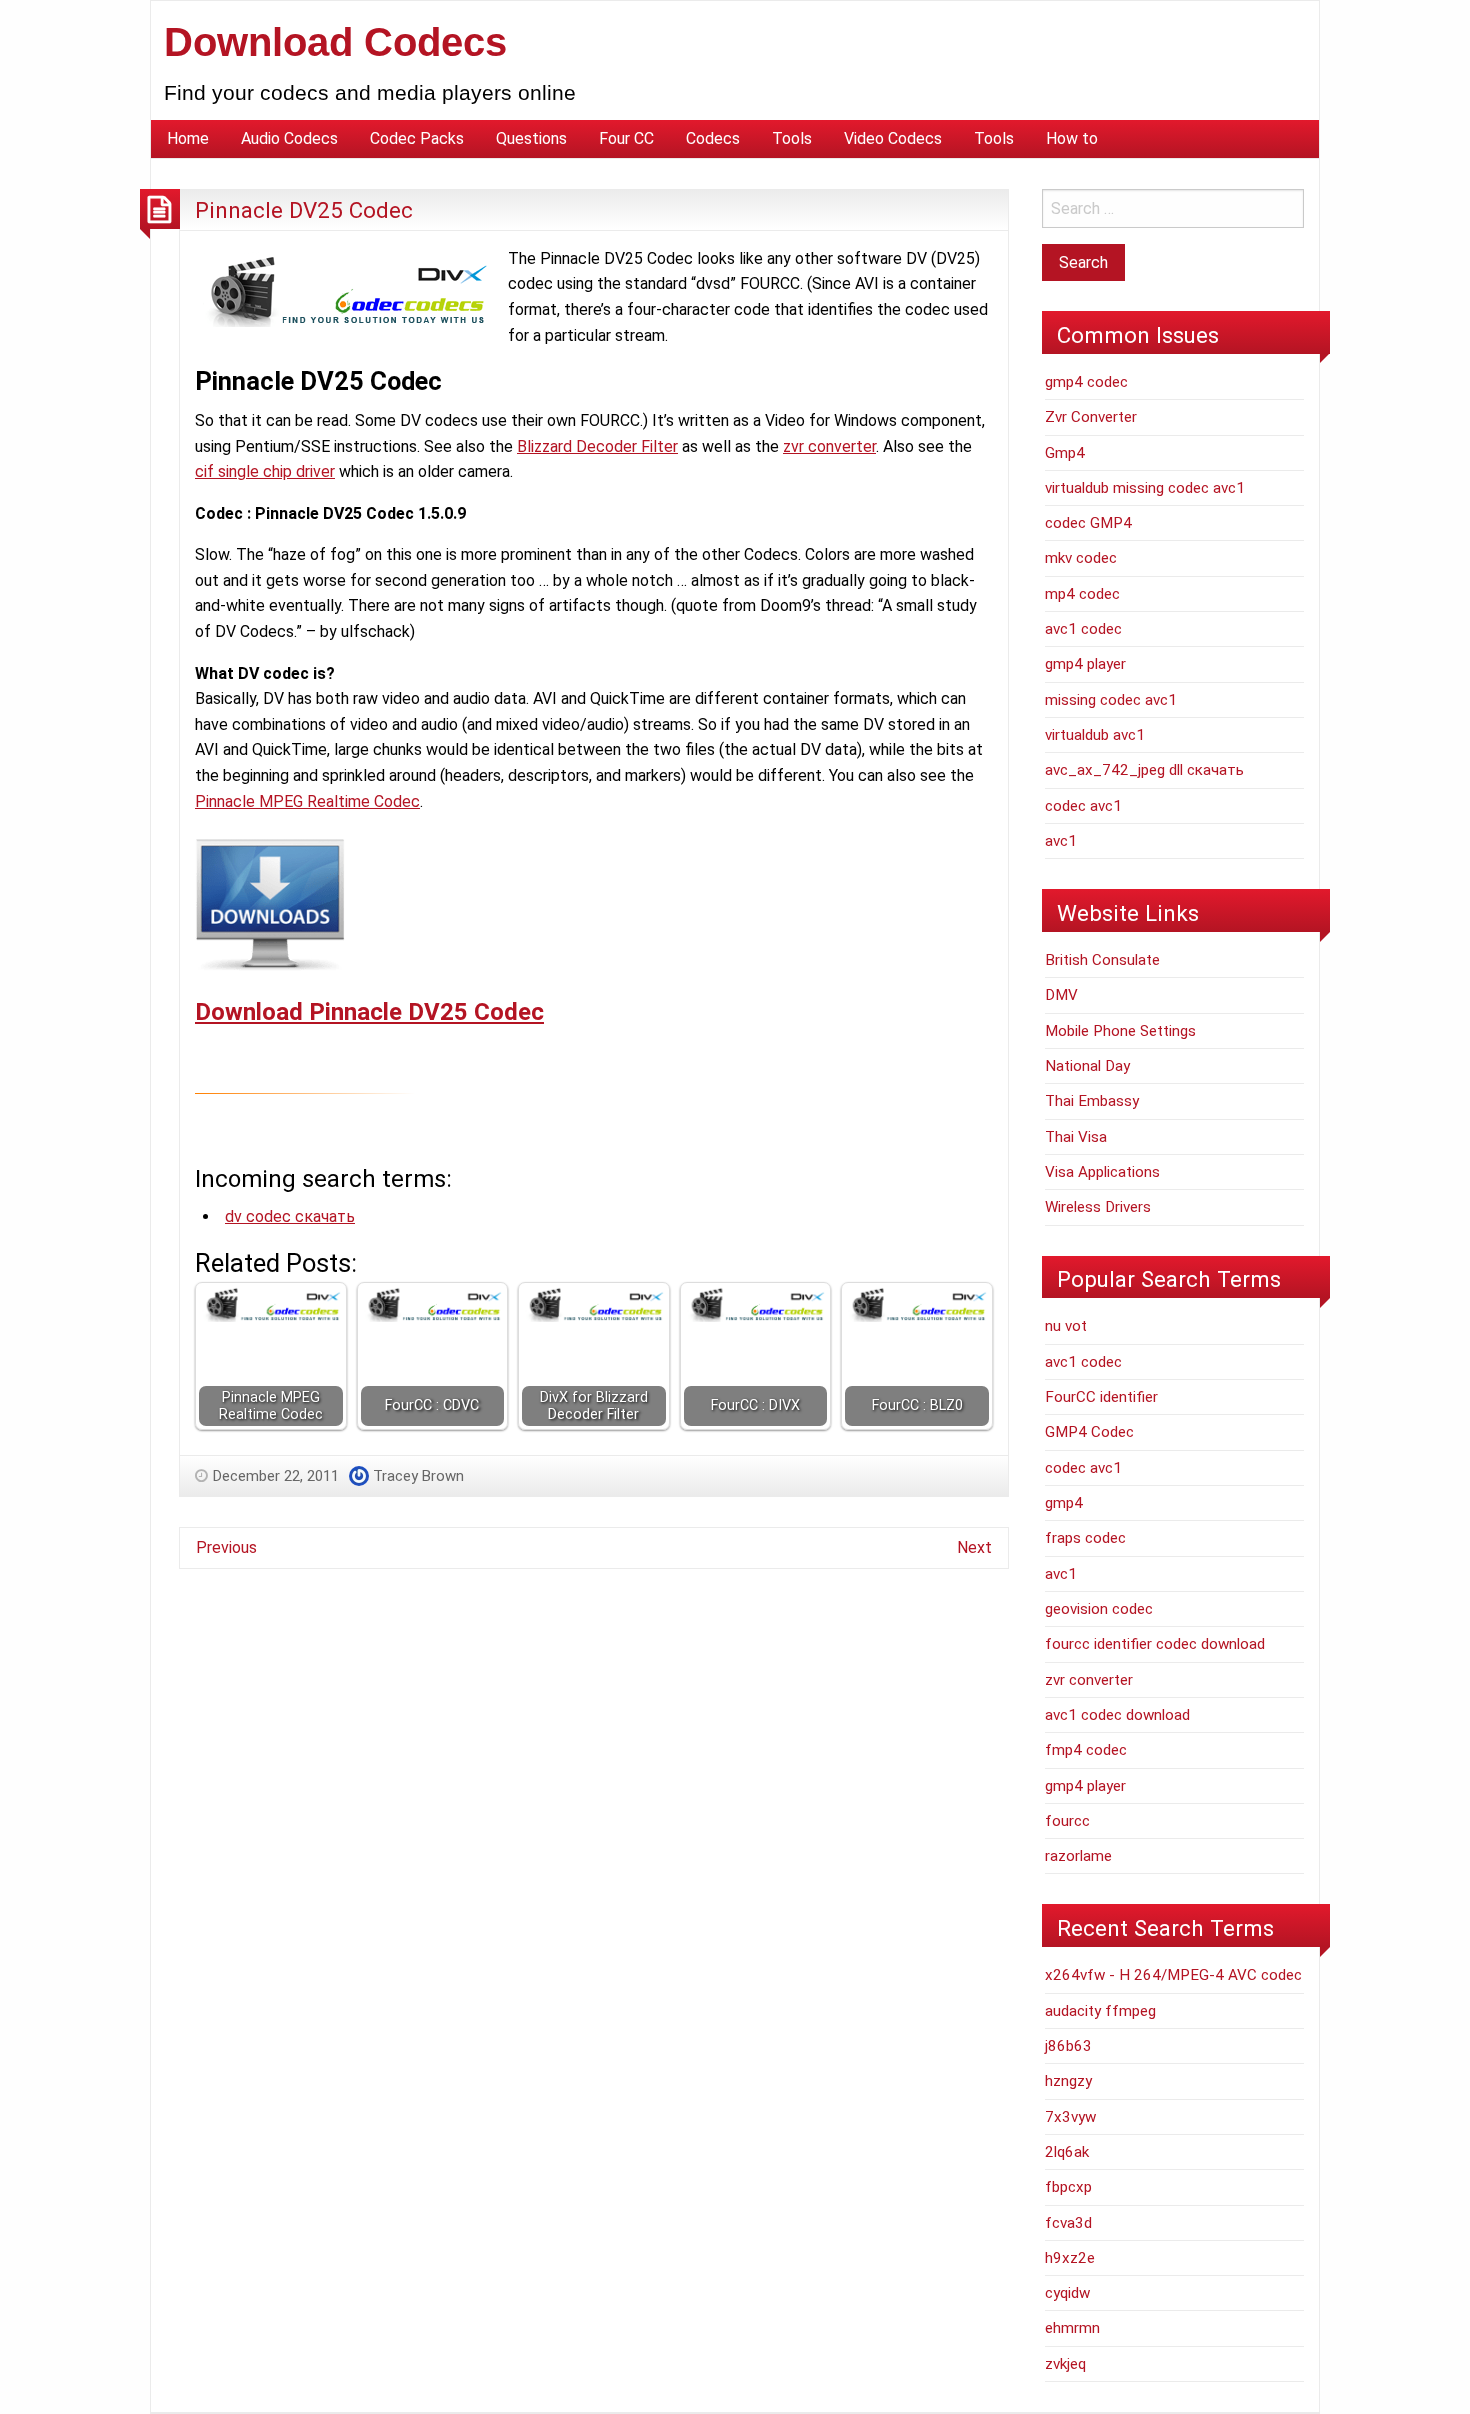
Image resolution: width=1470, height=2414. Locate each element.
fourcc (1067, 1821)
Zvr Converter (1091, 417)
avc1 (1061, 841)
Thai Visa (1076, 1137)
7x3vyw (1070, 2117)
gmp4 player (1085, 664)
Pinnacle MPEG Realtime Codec (307, 801)
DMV (1061, 995)
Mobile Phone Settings (1120, 1031)
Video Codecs (893, 138)
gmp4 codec (1086, 382)
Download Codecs (335, 42)
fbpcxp (1068, 2187)
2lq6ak (1067, 2152)
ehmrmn (1072, 2328)
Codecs (713, 138)
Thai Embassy (1092, 1101)
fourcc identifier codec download (1155, 1644)
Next (974, 1547)
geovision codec (1099, 1609)
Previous (226, 1547)
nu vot (1066, 1326)
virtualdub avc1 (1095, 735)
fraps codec (1085, 1538)
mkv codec (1081, 558)
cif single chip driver (265, 471)
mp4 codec (1082, 594)
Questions (531, 138)
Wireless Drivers (1098, 1207)
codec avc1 (1083, 806)
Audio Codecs (289, 138)
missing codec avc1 (1111, 700)
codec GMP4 (1088, 523)
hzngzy (1068, 2081)
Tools (792, 138)
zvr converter (829, 446)
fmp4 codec (1086, 1750)
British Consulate (1102, 960)
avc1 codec (1083, 629)
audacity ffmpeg (1100, 2011)
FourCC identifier (1101, 1397)
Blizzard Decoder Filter (597, 446)
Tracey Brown (418, 1476)
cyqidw (1067, 2293)
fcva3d (1068, 2223)
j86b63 (1068, 2046)
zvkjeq (1065, 2364)
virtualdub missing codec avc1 (1145, 488)
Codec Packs (417, 138)
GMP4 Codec (1089, 1432)
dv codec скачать (290, 1216)
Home (188, 138)
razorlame (1078, 1856)
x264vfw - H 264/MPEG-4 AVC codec (1173, 1975)
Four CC (626, 138)
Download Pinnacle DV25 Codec (369, 1012)
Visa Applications (1102, 1172)
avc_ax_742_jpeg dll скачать (1144, 770)
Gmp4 (1065, 453)
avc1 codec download (1117, 1715)
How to (1072, 138)
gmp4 (1064, 1503)
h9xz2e (1070, 2258)
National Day (1087, 1066)
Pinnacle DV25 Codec (304, 210)
